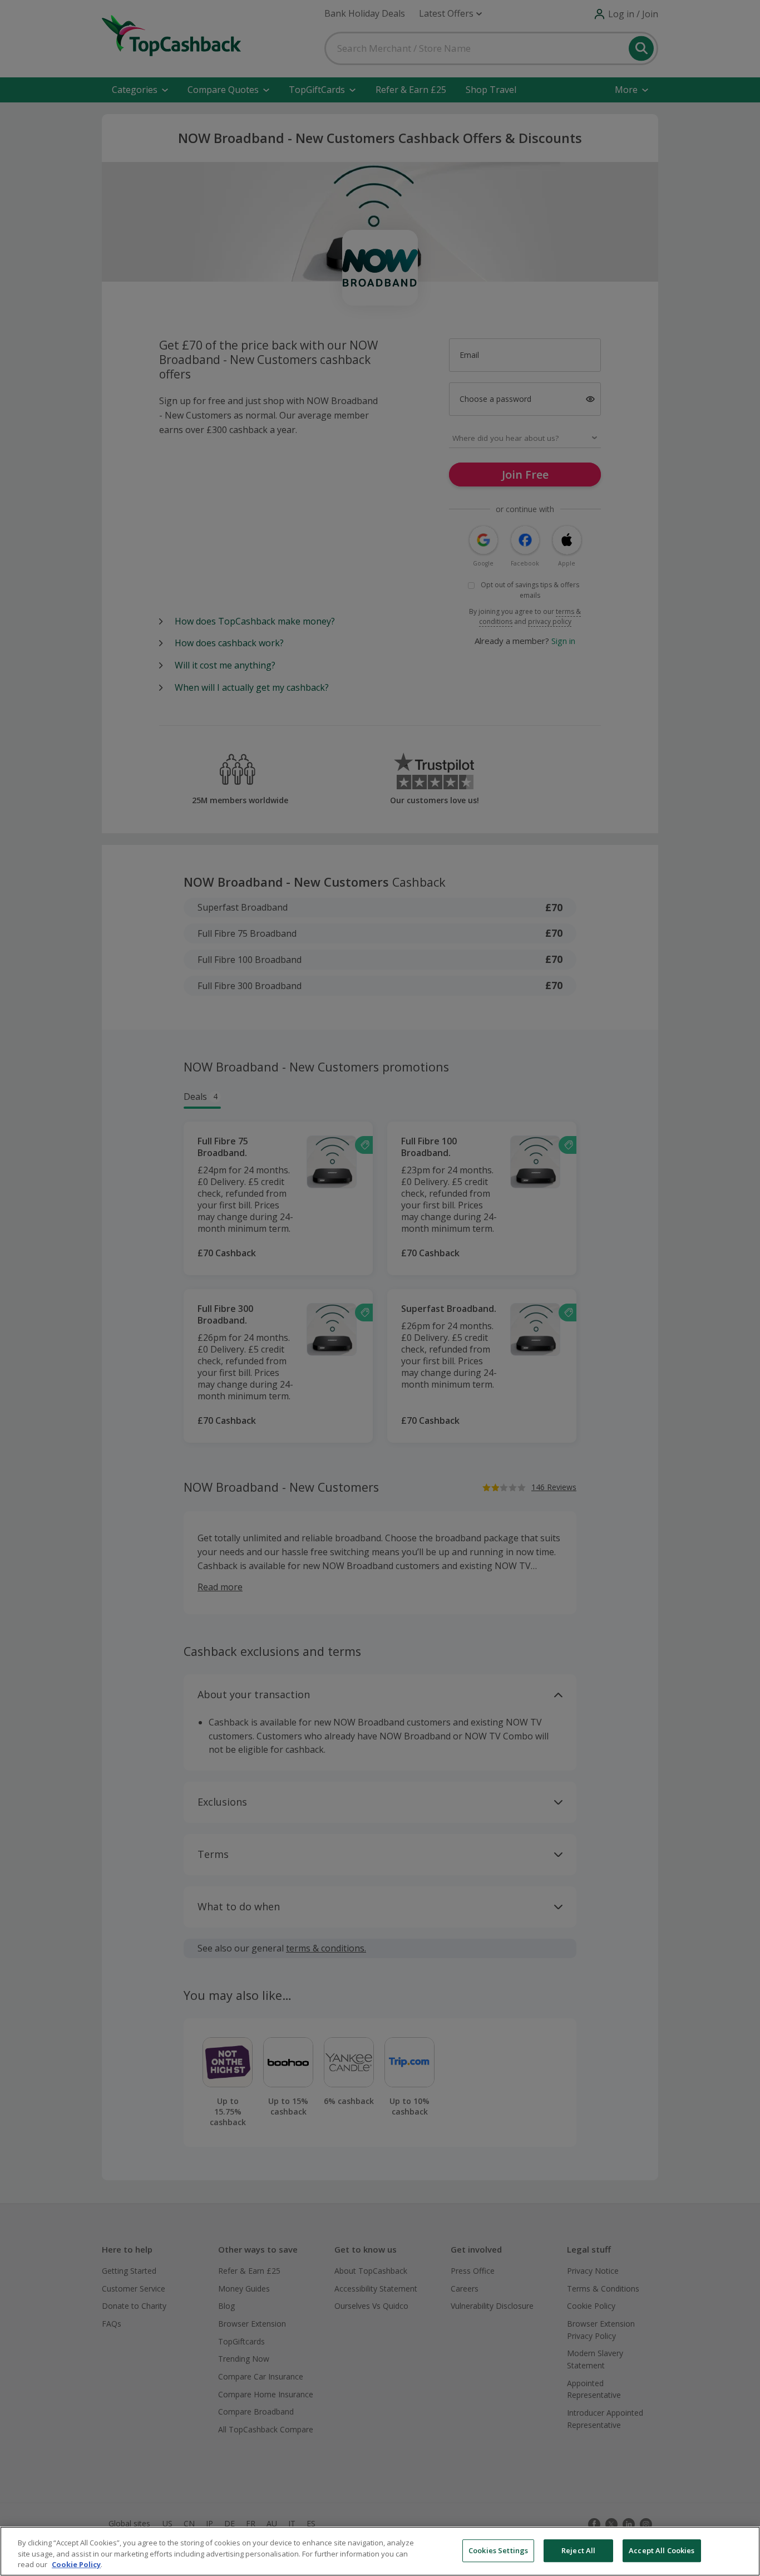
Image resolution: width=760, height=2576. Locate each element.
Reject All (578, 2550)
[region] (380, 2551)
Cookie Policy (76, 2564)
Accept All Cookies (662, 2550)
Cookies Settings (498, 2550)
